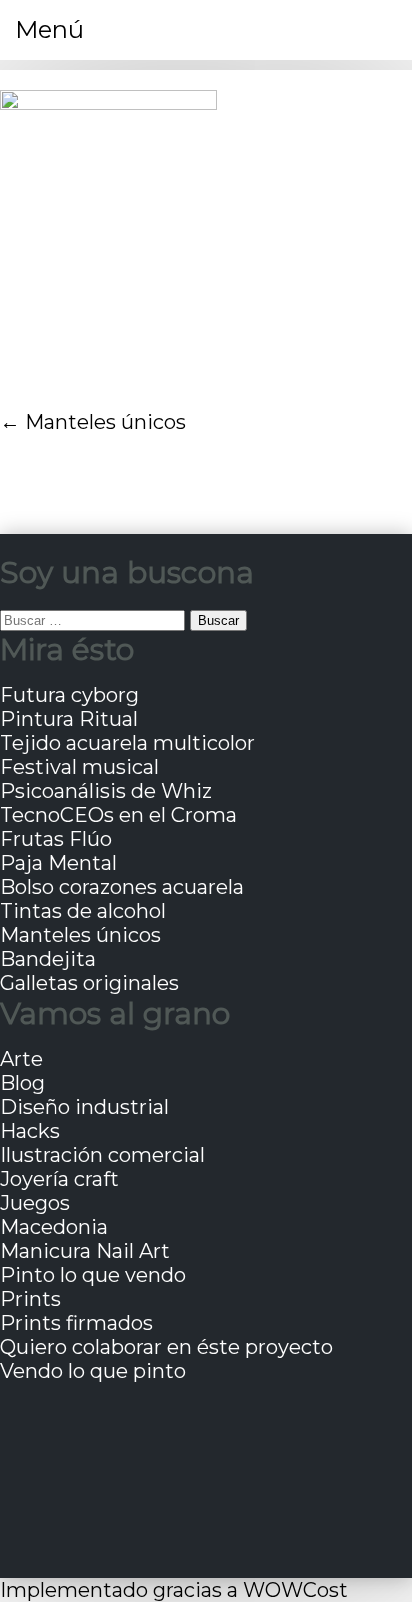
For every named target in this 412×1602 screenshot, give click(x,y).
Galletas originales (89, 983)
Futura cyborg (69, 695)
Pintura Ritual (69, 719)
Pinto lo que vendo (93, 1275)
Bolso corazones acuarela (122, 887)
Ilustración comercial (102, 1155)
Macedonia (54, 1227)
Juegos (35, 1203)
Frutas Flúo (56, 839)
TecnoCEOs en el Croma (118, 815)
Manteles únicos (105, 422)
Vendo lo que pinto (93, 1371)
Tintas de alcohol (83, 911)
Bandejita (48, 959)
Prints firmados (76, 1323)
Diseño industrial (84, 1107)
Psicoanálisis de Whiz (106, 791)
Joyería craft (59, 1179)
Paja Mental (58, 863)
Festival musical (79, 767)
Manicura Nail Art (85, 1251)
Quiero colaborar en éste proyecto (166, 1347)
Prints (30, 1299)
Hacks (30, 1131)
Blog (22, 1083)
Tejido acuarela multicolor (127, 743)
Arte (21, 1059)
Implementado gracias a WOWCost (174, 1590)
